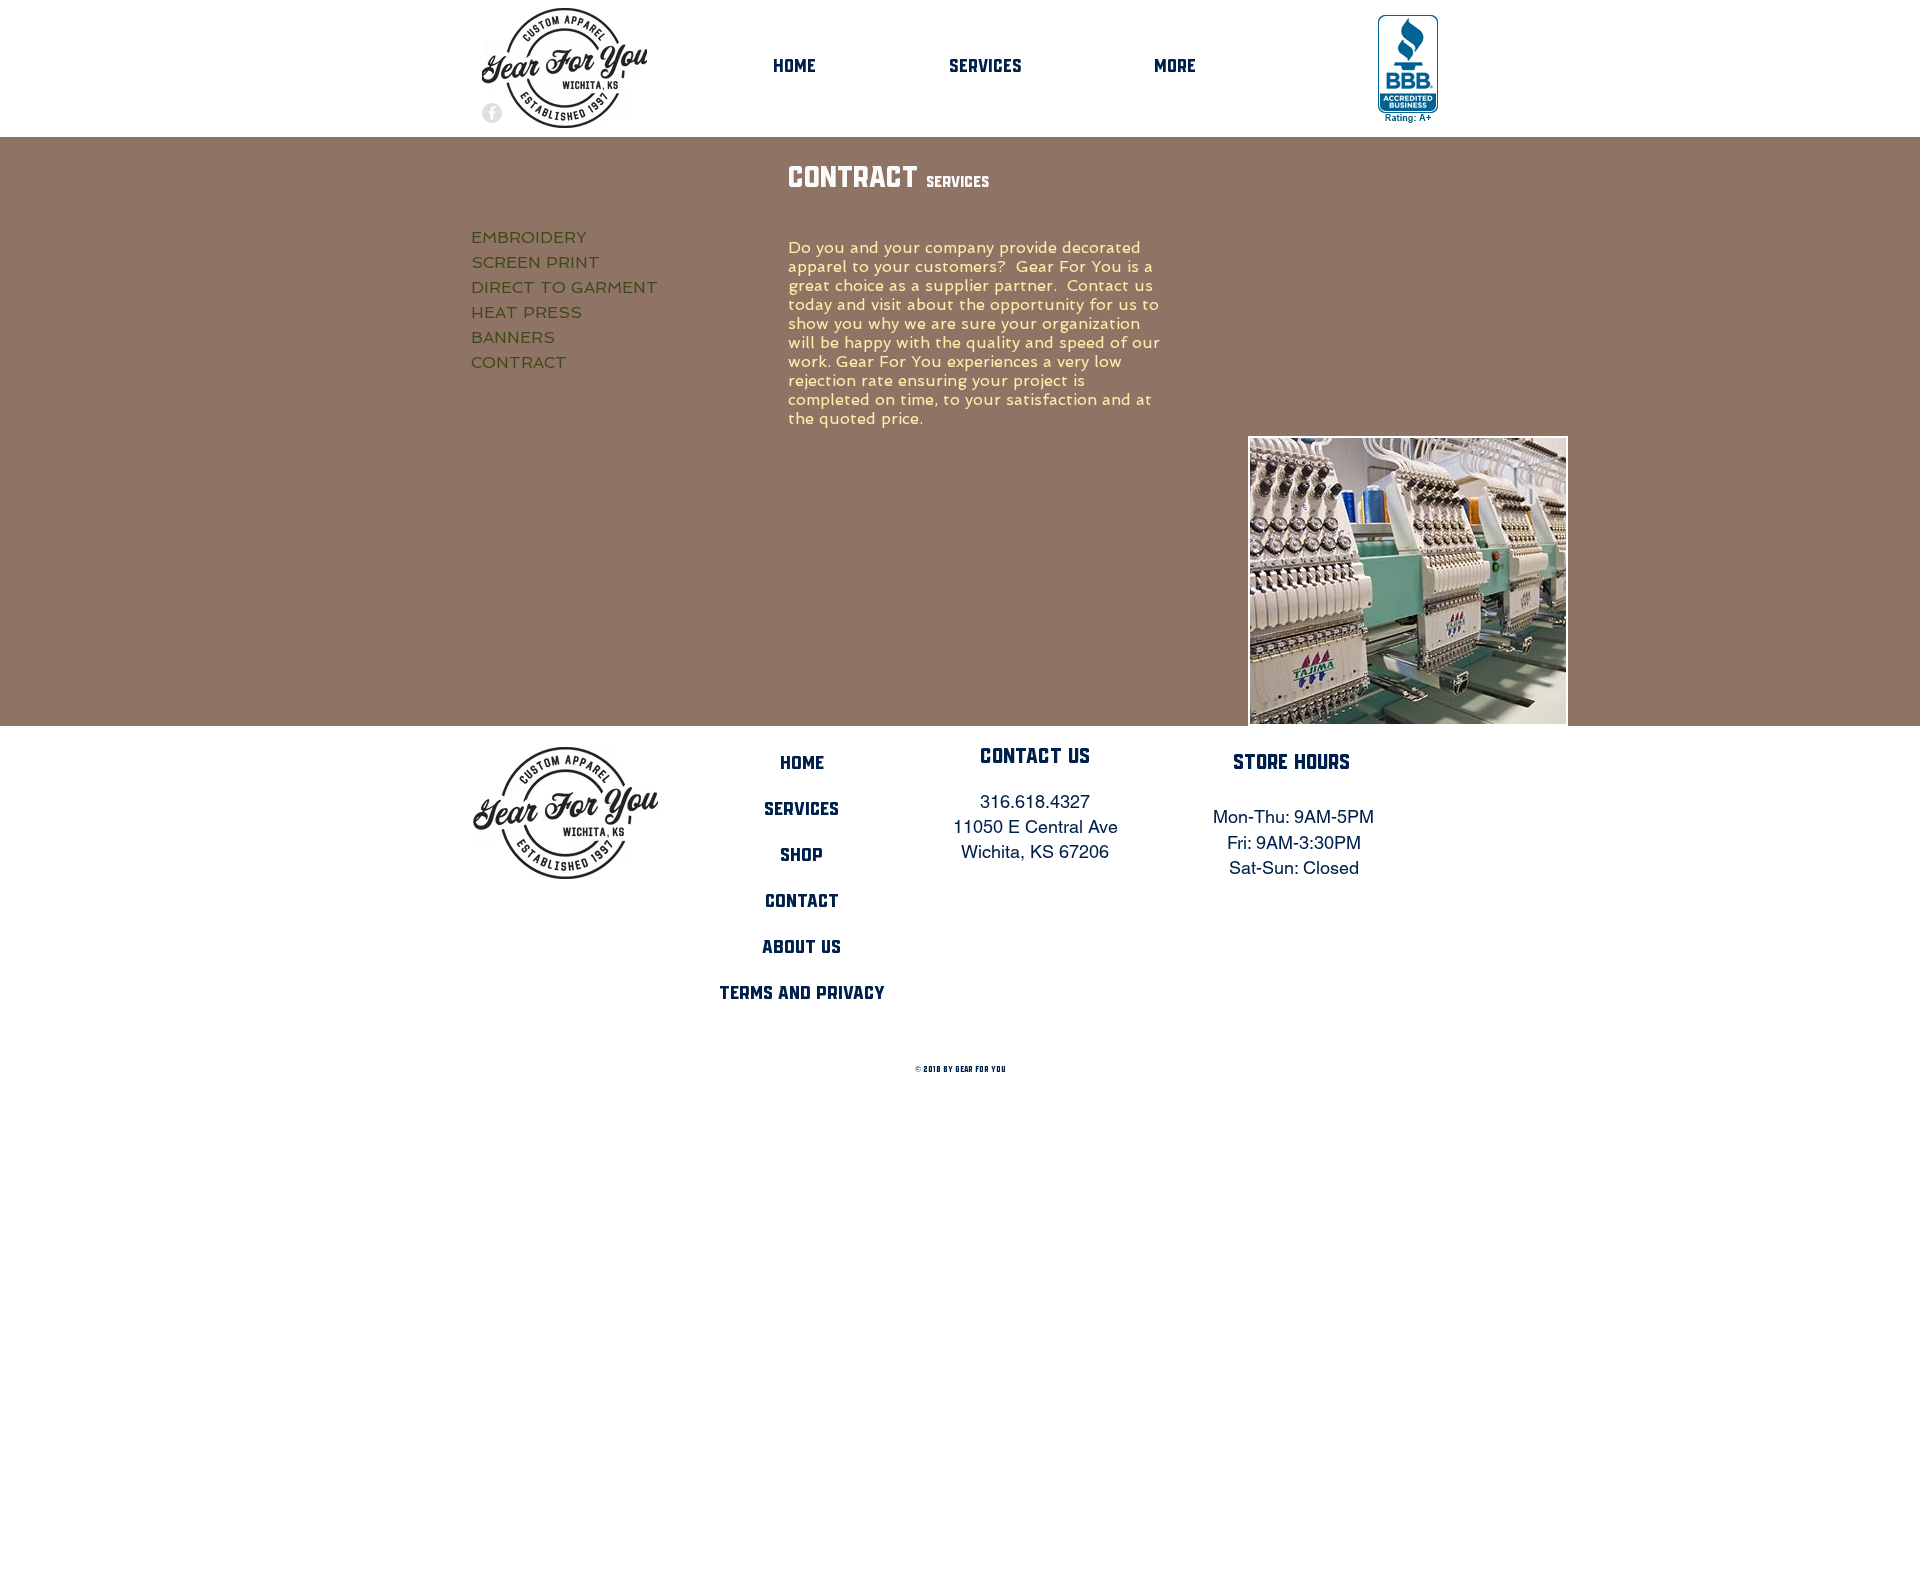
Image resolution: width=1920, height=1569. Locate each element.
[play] (1524, 706)
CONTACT (802, 902)
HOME (802, 764)
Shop (801, 856)
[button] (1408, 581)
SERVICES (801, 810)
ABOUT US (801, 948)
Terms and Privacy (801, 994)
